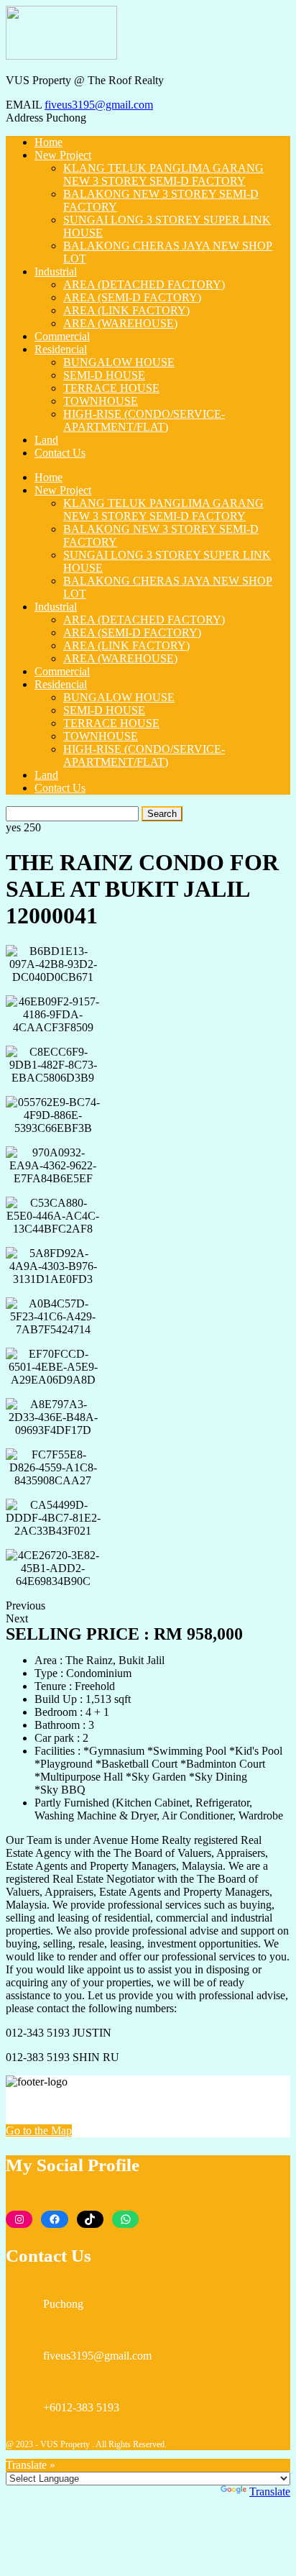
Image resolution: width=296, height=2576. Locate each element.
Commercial (62, 336)
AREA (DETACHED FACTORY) (144, 284)
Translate (270, 2491)
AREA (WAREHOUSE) (120, 323)
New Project (63, 155)
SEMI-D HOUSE (104, 375)
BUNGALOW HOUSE (119, 362)
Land (46, 440)
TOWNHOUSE (101, 401)
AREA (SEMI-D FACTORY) (132, 297)
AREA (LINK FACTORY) (126, 310)
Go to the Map (39, 2130)
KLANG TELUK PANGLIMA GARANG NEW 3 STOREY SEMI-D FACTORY (163, 174)
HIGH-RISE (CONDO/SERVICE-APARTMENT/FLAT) (144, 420)
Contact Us (60, 453)
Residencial (61, 349)
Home (48, 142)
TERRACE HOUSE (111, 388)
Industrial (56, 271)
